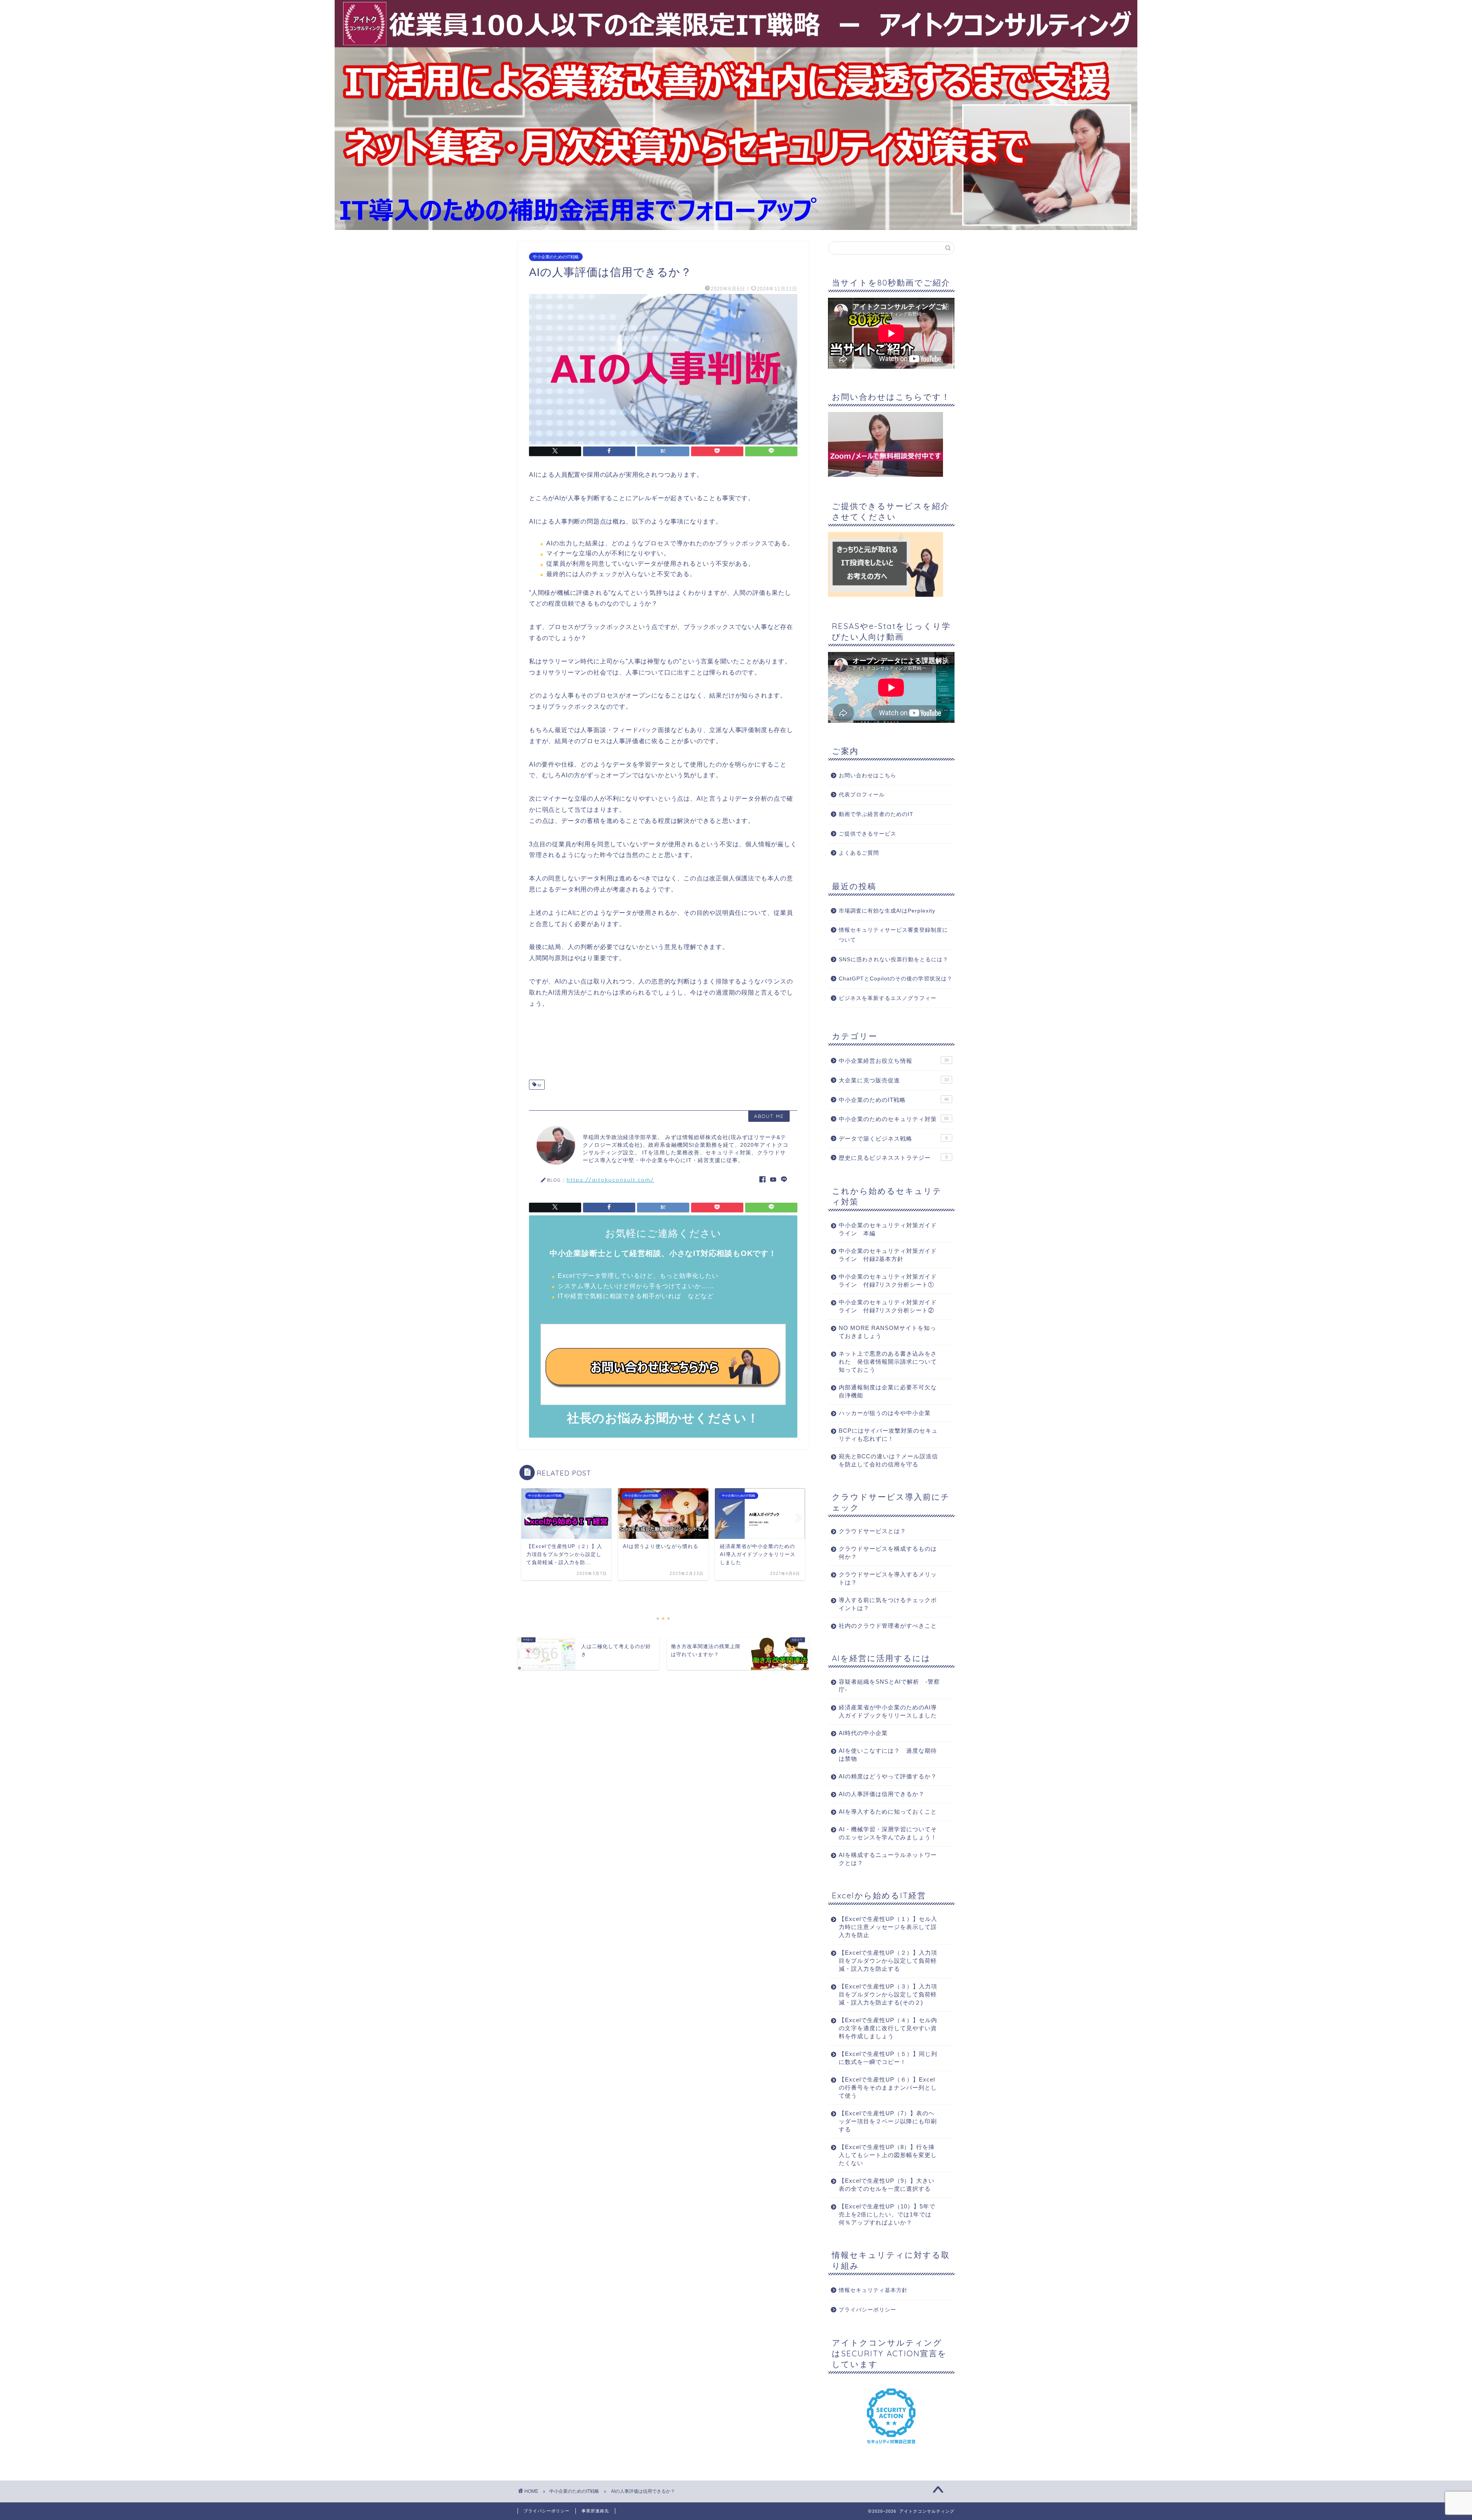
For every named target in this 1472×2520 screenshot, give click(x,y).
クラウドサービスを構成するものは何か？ (888, 1553)
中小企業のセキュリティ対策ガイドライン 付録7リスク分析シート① (888, 1281)
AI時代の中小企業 (863, 1733)
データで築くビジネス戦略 (893, 1139)
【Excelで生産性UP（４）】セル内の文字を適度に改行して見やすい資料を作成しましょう (888, 2028)
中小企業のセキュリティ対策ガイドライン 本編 (888, 1229)
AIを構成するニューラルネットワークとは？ (888, 1859)
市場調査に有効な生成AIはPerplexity (887, 911)
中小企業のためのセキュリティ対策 (894, 1119)
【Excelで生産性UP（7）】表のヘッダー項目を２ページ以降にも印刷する (888, 2121)
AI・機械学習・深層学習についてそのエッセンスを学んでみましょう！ (888, 1833)
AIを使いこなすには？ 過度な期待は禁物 (888, 1755)
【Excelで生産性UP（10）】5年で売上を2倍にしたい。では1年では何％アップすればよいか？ (887, 2214)
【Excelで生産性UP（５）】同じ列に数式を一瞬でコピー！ (888, 2058)
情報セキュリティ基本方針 (873, 2290)
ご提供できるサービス (867, 834)
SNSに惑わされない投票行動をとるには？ (894, 960)
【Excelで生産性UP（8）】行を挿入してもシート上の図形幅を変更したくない (888, 2155)
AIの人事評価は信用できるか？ (882, 1794)
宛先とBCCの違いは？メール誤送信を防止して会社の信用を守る (888, 1460)
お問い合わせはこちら (867, 776)
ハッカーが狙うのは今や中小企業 (885, 1413)
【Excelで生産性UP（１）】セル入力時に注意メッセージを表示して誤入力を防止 (888, 1927)
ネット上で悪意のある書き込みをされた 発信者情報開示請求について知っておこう (888, 1362)
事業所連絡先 (595, 2511)
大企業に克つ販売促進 (894, 1080)
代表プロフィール (862, 795)
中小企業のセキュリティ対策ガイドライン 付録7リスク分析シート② (888, 1306)
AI (539, 1085)
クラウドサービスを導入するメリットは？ (888, 1578)
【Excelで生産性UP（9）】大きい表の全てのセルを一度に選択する (887, 2185)
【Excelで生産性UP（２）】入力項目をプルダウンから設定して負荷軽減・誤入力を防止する (888, 1961)
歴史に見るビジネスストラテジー (893, 1158)
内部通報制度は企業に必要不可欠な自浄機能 (888, 1391)
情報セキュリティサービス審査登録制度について (893, 935)
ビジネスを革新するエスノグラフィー (888, 998)
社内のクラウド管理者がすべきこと (888, 1626)
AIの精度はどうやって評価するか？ (888, 1776)
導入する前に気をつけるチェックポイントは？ (888, 1604)
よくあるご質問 (859, 853)
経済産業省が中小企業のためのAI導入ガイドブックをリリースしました (888, 1711)
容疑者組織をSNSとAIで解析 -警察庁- (889, 1686)
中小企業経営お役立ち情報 (894, 1061)
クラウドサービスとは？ (872, 1531)
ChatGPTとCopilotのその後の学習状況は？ (896, 979)
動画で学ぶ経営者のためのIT (876, 814)
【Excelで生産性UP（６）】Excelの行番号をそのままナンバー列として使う (888, 2087)
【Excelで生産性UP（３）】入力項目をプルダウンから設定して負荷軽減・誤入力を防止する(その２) (888, 1994)
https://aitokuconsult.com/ (610, 1180)
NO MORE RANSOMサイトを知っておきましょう (887, 1332)
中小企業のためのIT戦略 (556, 257)
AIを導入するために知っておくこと (888, 1812)
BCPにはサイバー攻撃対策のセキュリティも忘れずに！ (888, 1435)
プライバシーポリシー (867, 2310)
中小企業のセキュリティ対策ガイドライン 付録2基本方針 (888, 1255)
